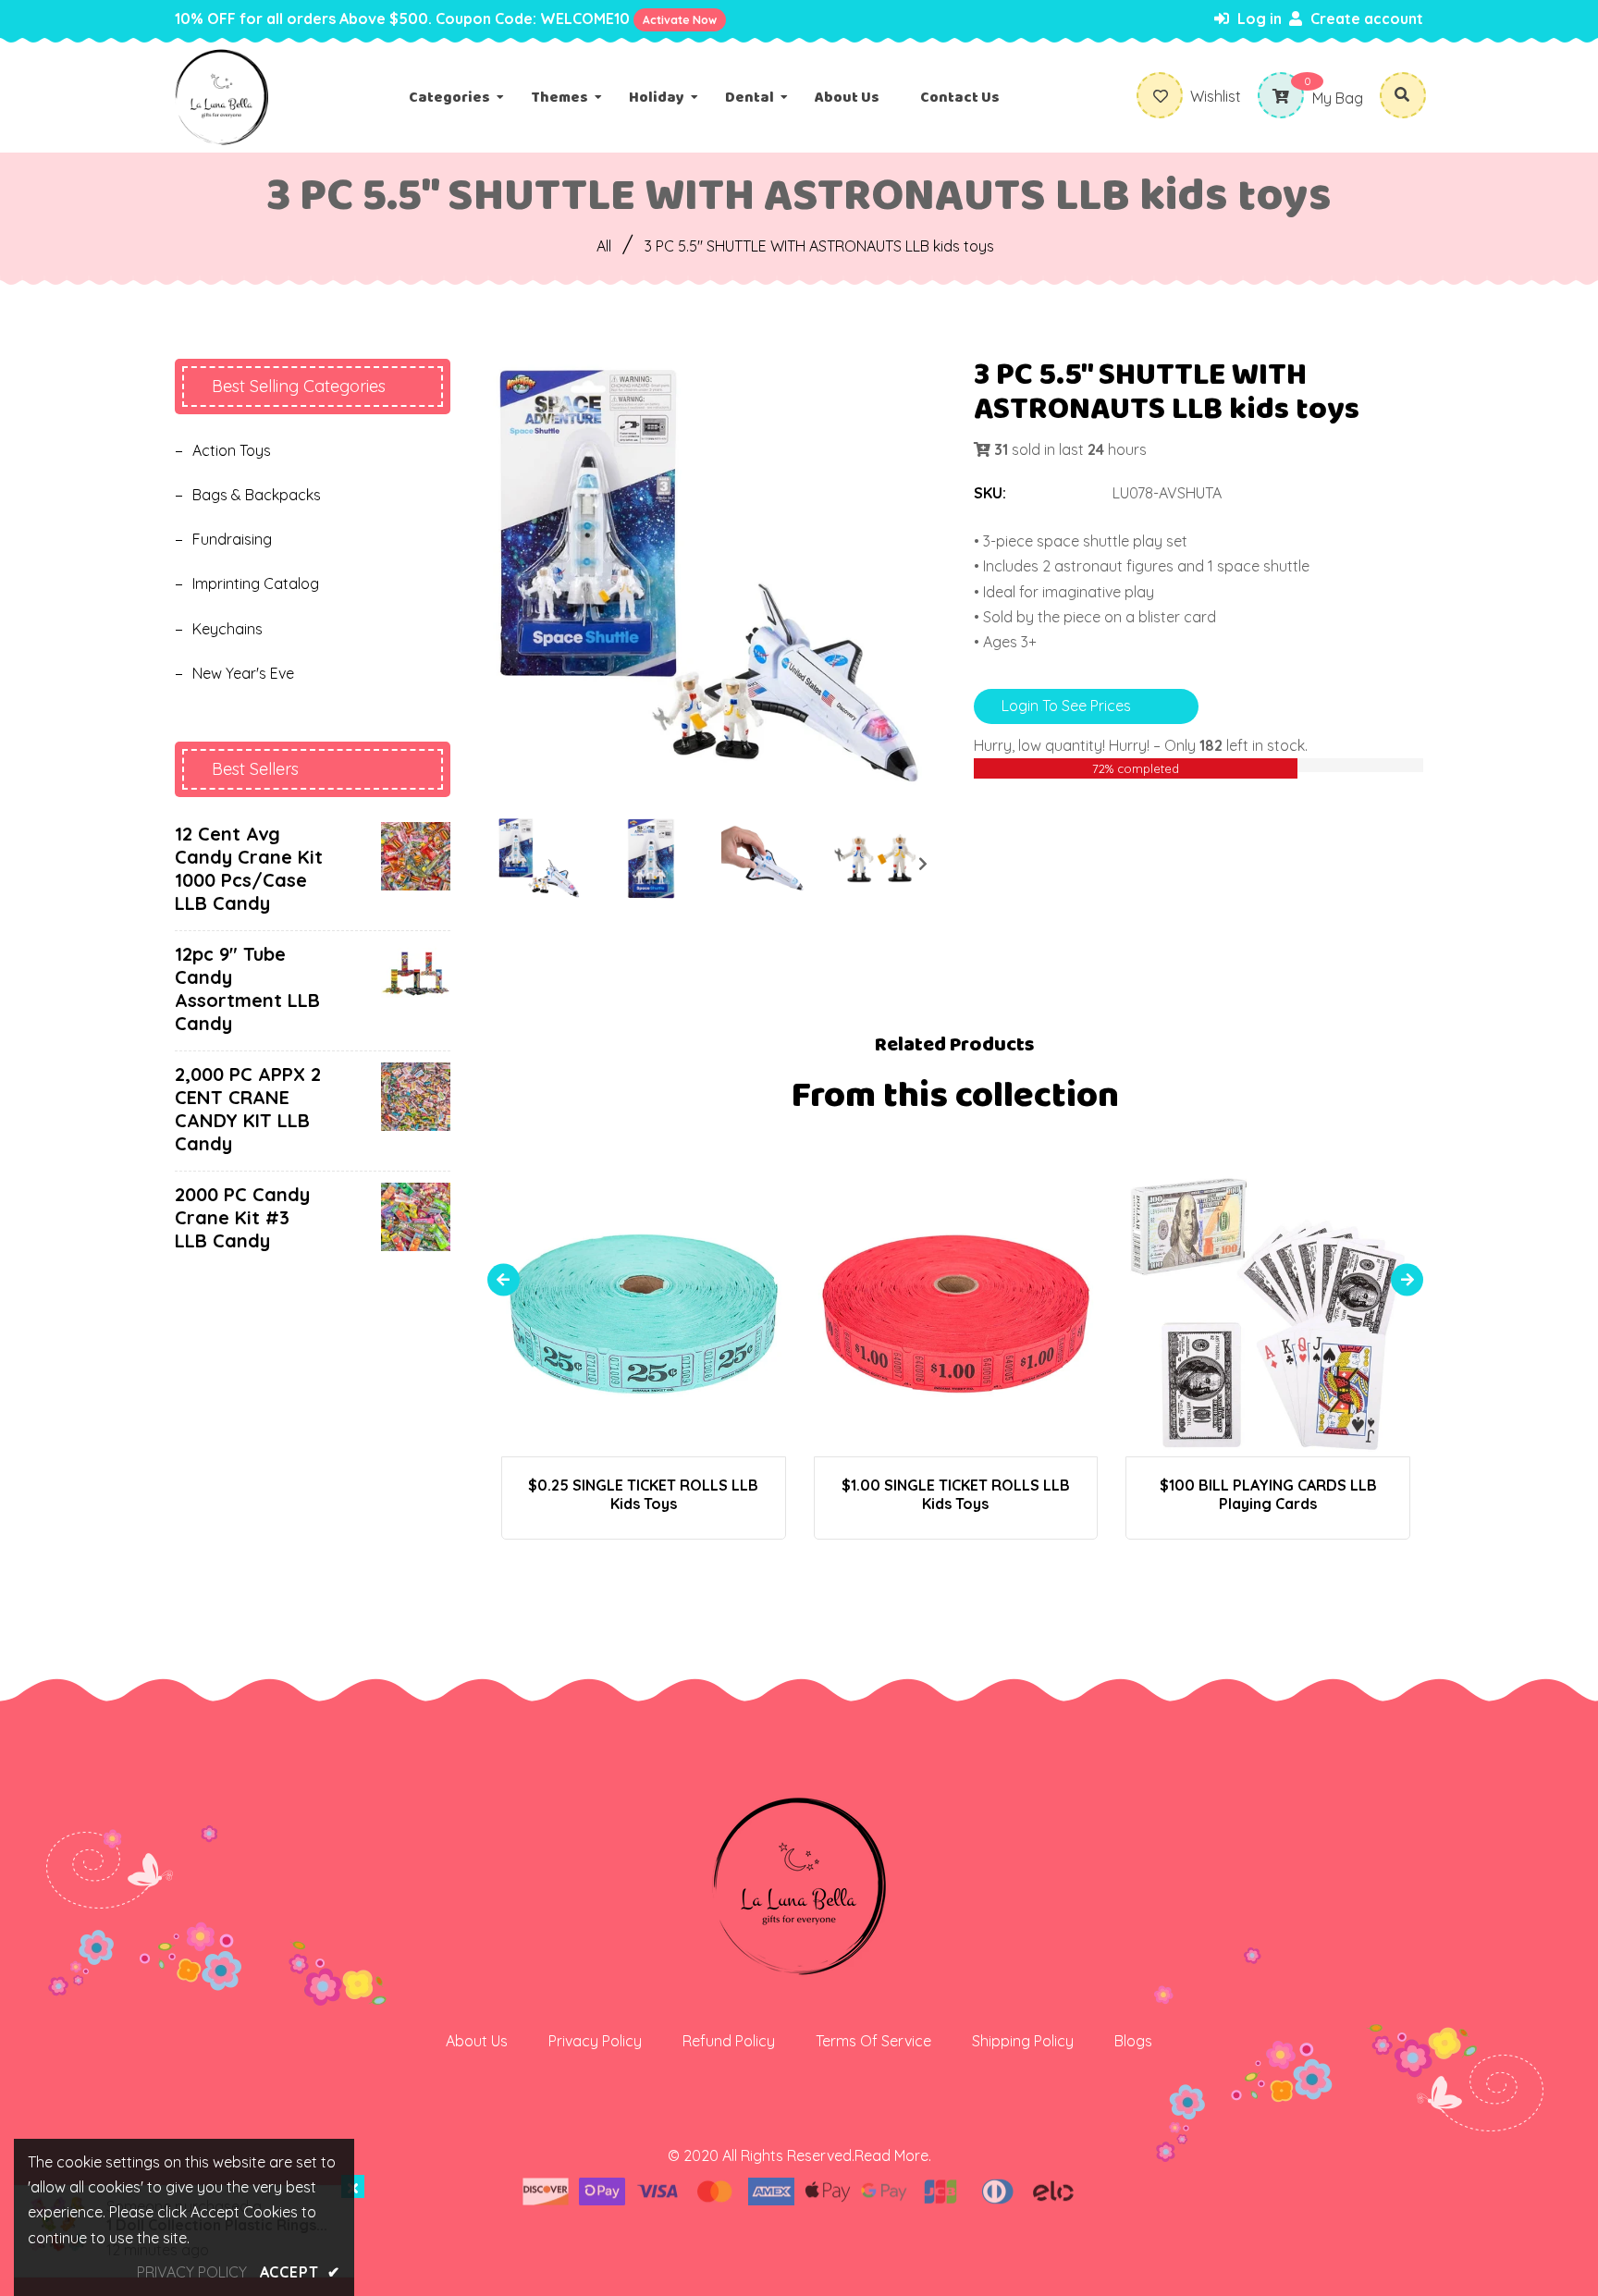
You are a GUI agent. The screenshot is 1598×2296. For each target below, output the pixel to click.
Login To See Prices (1066, 706)
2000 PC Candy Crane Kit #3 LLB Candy (242, 1217)
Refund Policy (729, 2041)
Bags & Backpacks (257, 495)
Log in (1258, 18)
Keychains (227, 629)
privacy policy (192, 2272)
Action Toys (232, 450)
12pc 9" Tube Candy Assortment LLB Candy (247, 988)
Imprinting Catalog (256, 583)
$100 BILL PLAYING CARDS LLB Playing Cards (1268, 1494)
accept (300, 2272)
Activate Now (680, 20)
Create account (1365, 18)
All (604, 246)
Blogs (1133, 2041)
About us (477, 2041)
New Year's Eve (243, 673)
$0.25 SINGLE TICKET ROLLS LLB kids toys (643, 1494)
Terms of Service (873, 2041)
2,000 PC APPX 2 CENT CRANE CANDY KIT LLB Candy (248, 1109)
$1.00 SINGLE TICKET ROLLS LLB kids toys (956, 1494)
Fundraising (232, 539)
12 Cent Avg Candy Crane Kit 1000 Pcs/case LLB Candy (249, 868)
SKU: (990, 493)
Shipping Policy (1023, 2041)
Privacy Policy (595, 2041)
